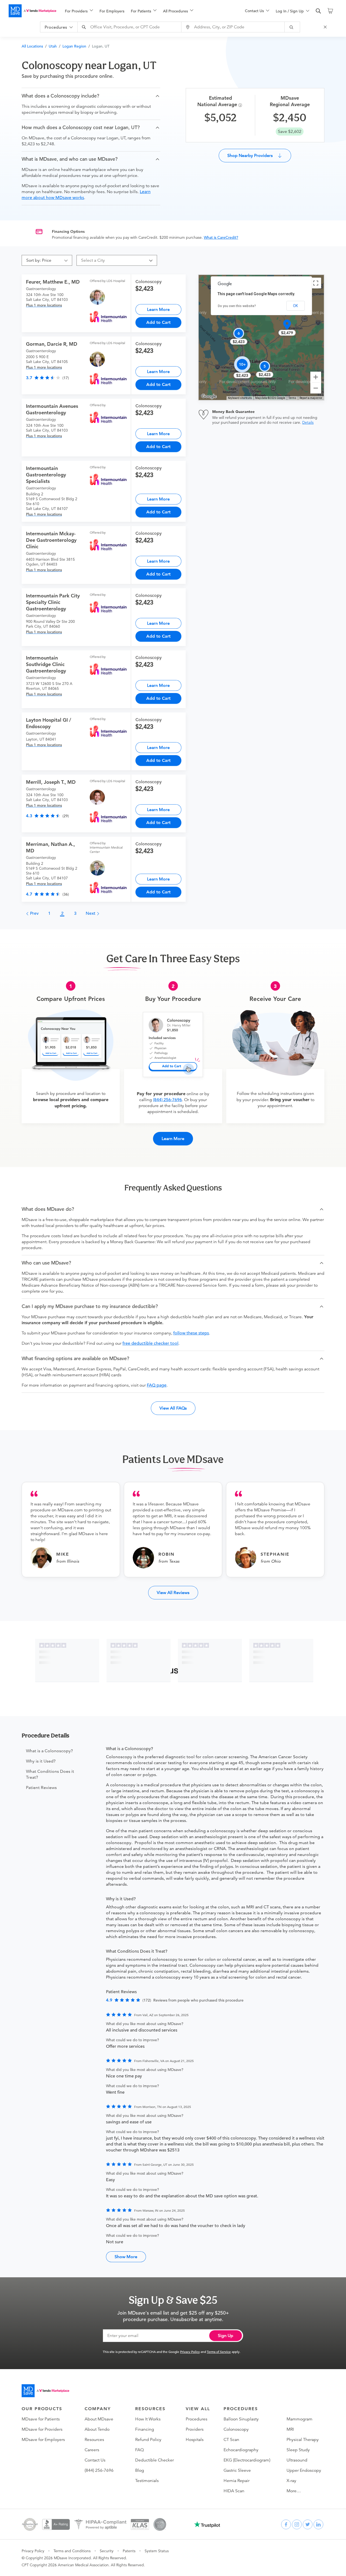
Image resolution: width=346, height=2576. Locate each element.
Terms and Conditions (72, 2551)
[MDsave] (32, 11)
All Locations (32, 46)
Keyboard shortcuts (240, 398)
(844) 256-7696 (167, 1100)
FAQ (139, 2450)
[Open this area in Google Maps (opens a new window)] (209, 396)
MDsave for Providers (42, 2429)
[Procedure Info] (241, 105)
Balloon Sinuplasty (241, 2419)
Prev (34, 913)
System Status (157, 2551)
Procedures (197, 2419)
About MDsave (99, 2419)
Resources (94, 2440)
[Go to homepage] (45, 2391)
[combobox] (130, 27)
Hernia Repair (237, 2481)
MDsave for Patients (41, 2419)
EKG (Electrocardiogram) (247, 2460)
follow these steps (191, 1333)
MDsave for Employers (43, 2440)
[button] (91, 96)
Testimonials (147, 2481)
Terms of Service (219, 2352)
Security (107, 2551)
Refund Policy (148, 2440)
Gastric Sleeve (237, 2470)
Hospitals (195, 2440)
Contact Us (95, 2460)
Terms (292, 398)
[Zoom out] (316, 388)
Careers (92, 2450)
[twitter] (308, 2524)
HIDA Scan (234, 2491)
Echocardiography (241, 2450)
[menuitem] (79, 11)
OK (295, 306)
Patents (129, 2551)
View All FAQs (173, 1408)
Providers (195, 2429)
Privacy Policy (190, 2352)
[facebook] (286, 2524)
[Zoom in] (316, 377)
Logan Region (74, 46)
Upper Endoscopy (304, 2470)
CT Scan (231, 2440)
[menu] (146, 11)
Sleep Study (298, 2450)
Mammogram (300, 2419)
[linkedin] (318, 2524)
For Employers (112, 11)
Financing (145, 2429)
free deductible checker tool (150, 1343)
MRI (290, 2429)
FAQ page (157, 1385)
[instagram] (297, 2524)
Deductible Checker (154, 2460)
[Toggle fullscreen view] (316, 283)
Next (91, 913)
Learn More (158, 309)
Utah (53, 46)
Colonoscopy (236, 2429)
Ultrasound (297, 2460)
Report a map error (311, 398)
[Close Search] (326, 27)
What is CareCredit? (221, 237)
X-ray (291, 2481)
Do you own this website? (237, 306)
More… (294, 2491)
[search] (318, 11)
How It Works (148, 2419)
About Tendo (97, 2429)
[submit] (292, 27)
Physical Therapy (303, 2440)
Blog (140, 2470)
